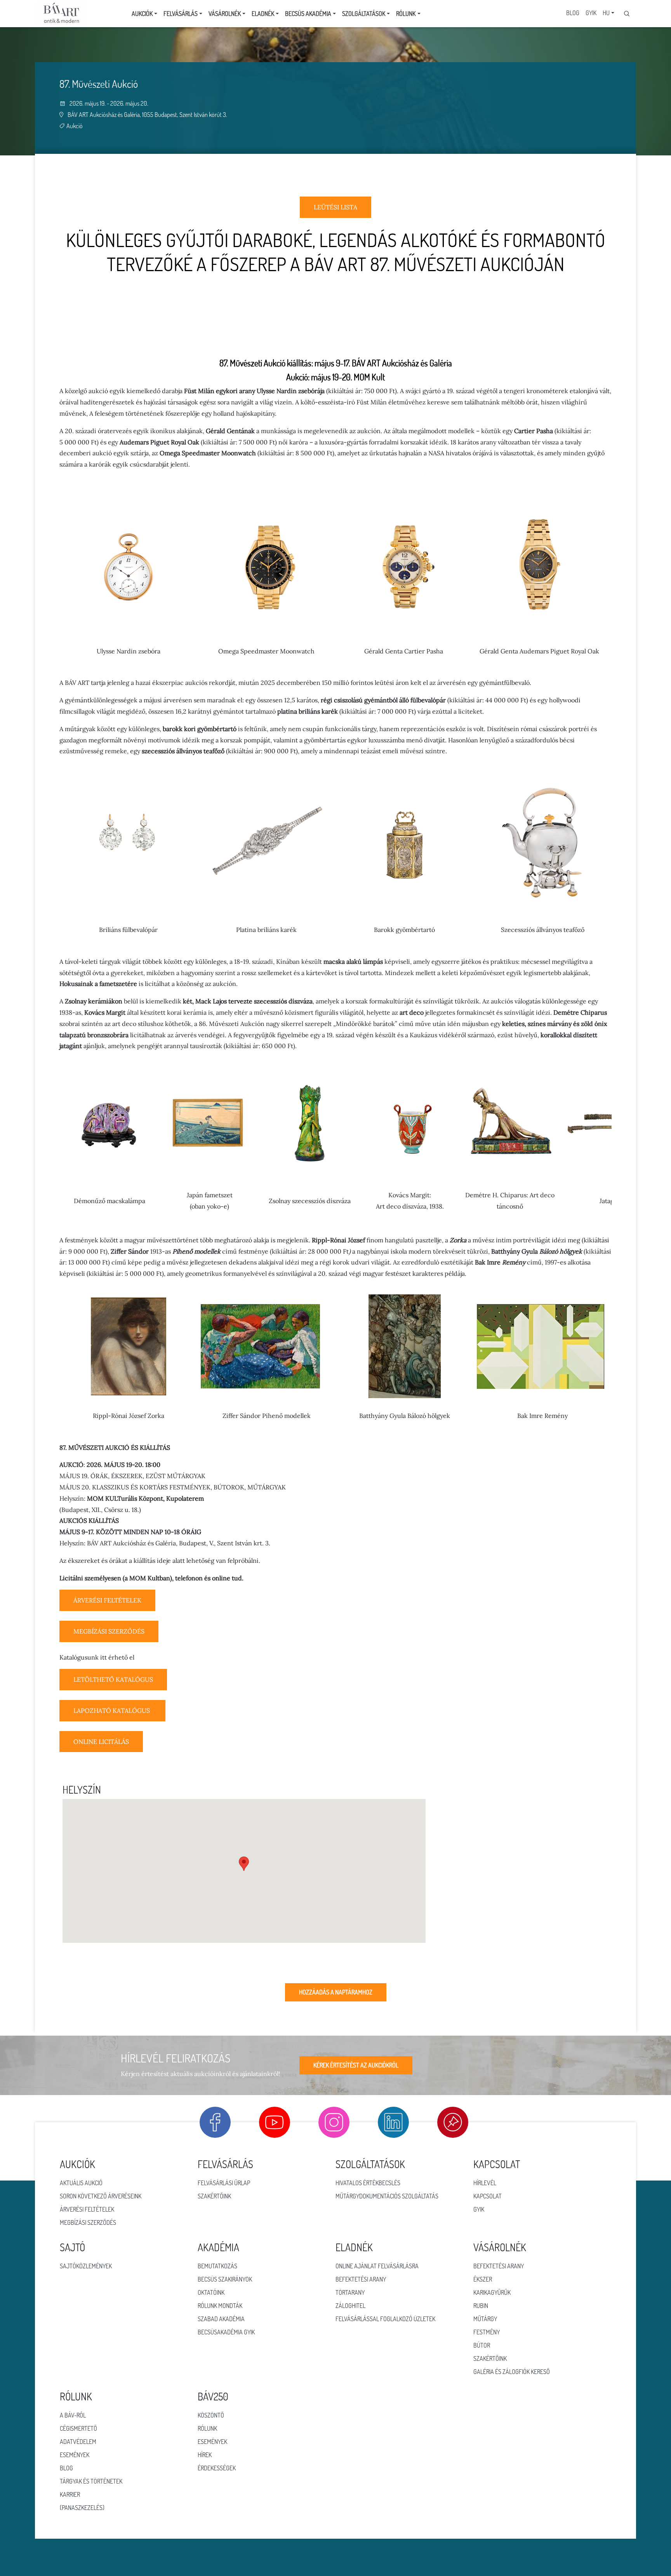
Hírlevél (485, 2183)
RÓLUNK (207, 2428)
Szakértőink (214, 2196)
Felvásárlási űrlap (224, 2183)
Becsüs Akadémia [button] (308, 14)
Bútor (482, 2345)
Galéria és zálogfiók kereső (512, 2372)
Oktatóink (211, 2292)
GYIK (591, 13)
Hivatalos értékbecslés (368, 2183)
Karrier (70, 2494)
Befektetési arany (361, 2279)
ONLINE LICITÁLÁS (101, 1742)
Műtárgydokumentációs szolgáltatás (387, 2196)
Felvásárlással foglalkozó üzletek (385, 2319)
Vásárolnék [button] (225, 14)
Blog (573, 13)
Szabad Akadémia (221, 2319)
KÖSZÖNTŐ (211, 2415)
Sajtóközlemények (86, 2266)
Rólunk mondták (220, 2306)
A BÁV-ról (73, 2415)
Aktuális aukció (81, 2183)
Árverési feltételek (87, 2209)
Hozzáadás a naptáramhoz (336, 1992)
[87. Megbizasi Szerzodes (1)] (109, 1640)
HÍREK (205, 2455)
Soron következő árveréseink (101, 2196)
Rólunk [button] (406, 14)
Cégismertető (78, 2428)
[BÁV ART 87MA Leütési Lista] (335, 216)
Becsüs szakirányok (225, 2279)
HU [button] (606, 13)
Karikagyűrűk (492, 2292)
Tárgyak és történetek (91, 2481)
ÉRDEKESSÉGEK (217, 2468)
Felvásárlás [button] (181, 14)
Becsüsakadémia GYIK (226, 2332)
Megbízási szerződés (88, 2222)
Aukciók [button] (142, 14)
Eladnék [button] (263, 14)
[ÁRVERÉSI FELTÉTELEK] (107, 1609)
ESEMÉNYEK (212, 2442)
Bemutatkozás (217, 2266)
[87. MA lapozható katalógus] (112, 1719)
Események (75, 2455)
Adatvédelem (78, 2442)
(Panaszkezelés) (82, 2508)
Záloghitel (350, 2306)
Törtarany (350, 2292)
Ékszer (483, 2279)
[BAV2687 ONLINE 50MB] (113, 1688)
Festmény (487, 2332)
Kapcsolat (488, 2196)
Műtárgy (485, 2319)
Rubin (481, 2306)
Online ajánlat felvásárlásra (377, 2266)
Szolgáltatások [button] (364, 14)
